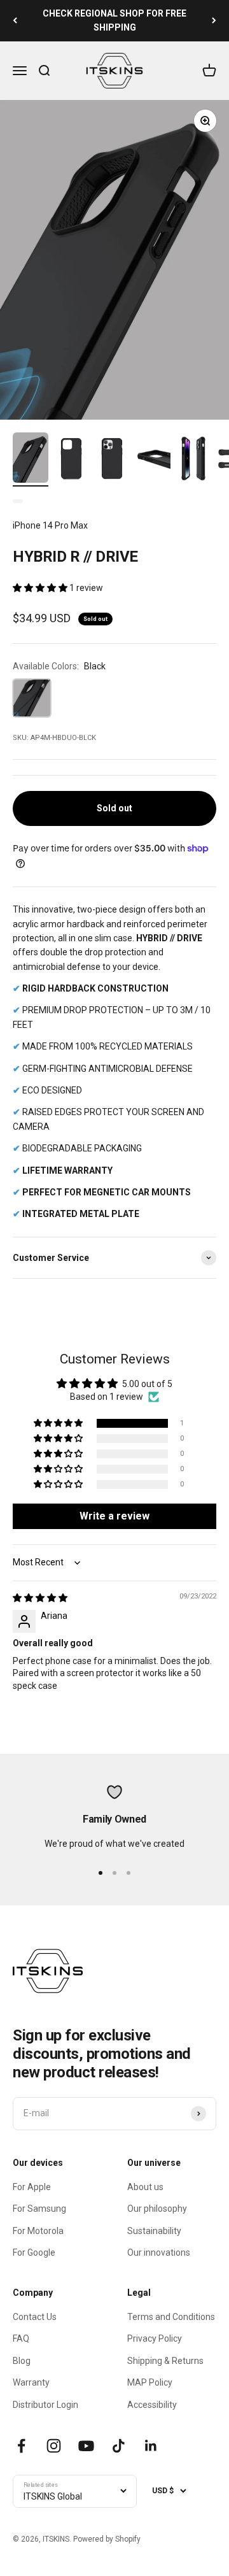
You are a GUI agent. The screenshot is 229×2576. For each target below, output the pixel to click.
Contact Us (35, 2317)
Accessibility (152, 2405)
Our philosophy (157, 2209)
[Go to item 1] (31, 459)
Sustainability (154, 2231)
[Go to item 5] (193, 460)
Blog (22, 2361)
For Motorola (38, 2231)
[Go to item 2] (71, 460)
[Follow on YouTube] (86, 2446)
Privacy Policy (155, 2338)
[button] (41, 588)
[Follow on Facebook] (21, 2446)
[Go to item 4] (153, 460)
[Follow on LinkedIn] (151, 2446)
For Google (34, 2252)
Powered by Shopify (107, 2539)
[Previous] (15, 21)
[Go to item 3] (112, 460)
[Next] (214, 21)
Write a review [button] (114, 1516)
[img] (40, 1598)
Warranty (31, 2382)
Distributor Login (45, 2405)
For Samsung (39, 2209)
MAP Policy (150, 2382)
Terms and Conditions (171, 2317)
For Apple (32, 2187)
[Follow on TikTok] (119, 2446)
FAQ (21, 2338)
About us (145, 2187)
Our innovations (159, 2252)
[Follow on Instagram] (54, 2446)
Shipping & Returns (165, 2361)
